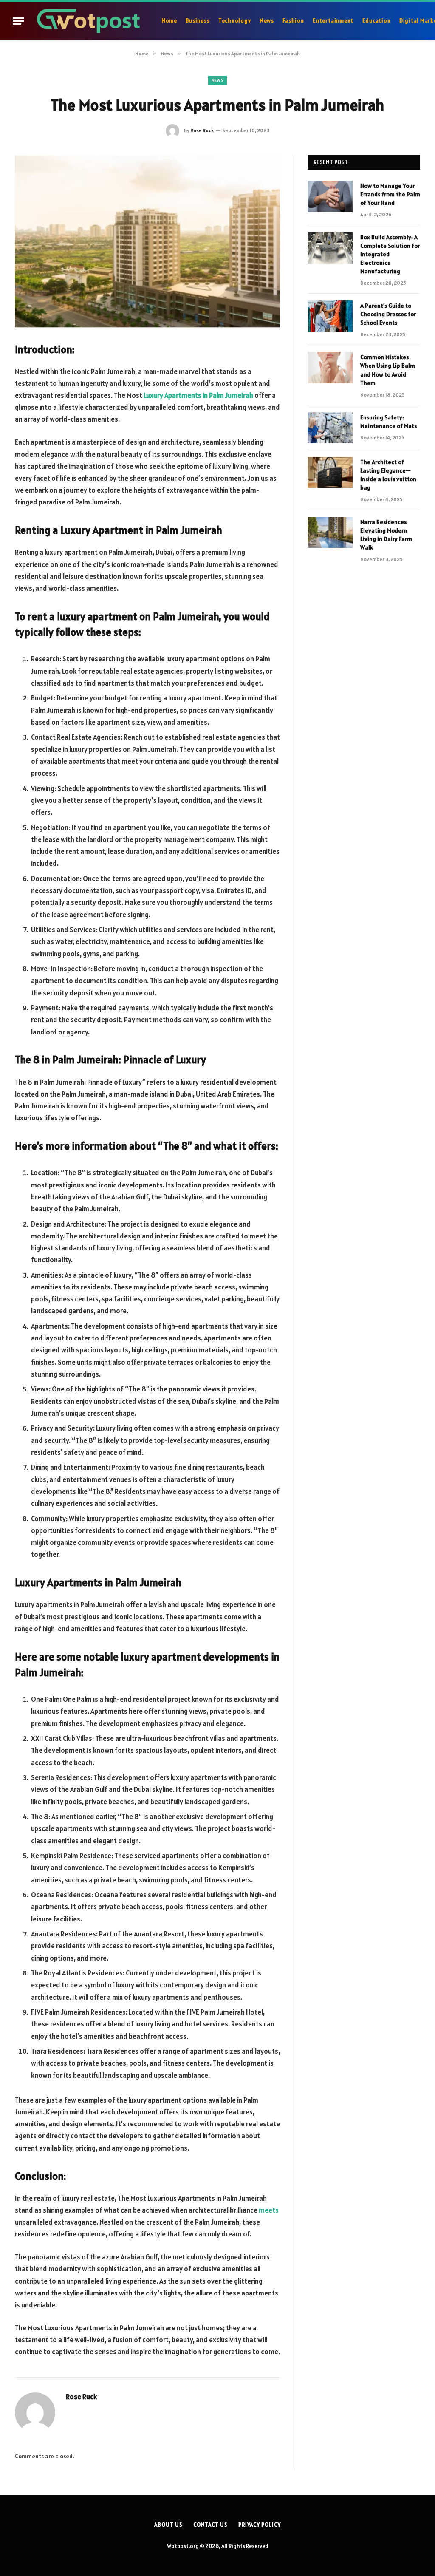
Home (169, 21)
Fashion (293, 21)
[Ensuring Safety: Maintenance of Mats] (330, 428)
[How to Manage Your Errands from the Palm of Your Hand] (330, 196)
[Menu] (18, 21)
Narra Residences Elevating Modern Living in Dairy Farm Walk (386, 535)
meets (269, 2210)
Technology (235, 21)
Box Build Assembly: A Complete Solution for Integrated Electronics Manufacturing (390, 254)
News (267, 21)
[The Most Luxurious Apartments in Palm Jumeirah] (147, 241)
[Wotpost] (90, 21)
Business (198, 21)
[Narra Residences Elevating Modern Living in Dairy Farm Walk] (330, 532)
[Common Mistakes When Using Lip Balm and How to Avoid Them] (330, 367)
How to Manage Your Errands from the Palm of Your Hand (390, 194)
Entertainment (333, 21)
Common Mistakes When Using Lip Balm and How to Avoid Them (388, 370)
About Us (168, 2525)
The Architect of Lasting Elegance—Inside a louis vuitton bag (388, 475)
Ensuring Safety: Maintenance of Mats (388, 422)
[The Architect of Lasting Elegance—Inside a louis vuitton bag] (330, 472)
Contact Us (210, 2525)
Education (377, 21)
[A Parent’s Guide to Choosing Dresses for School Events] (330, 316)
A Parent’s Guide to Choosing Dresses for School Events (388, 314)
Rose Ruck (202, 130)
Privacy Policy (260, 2525)
